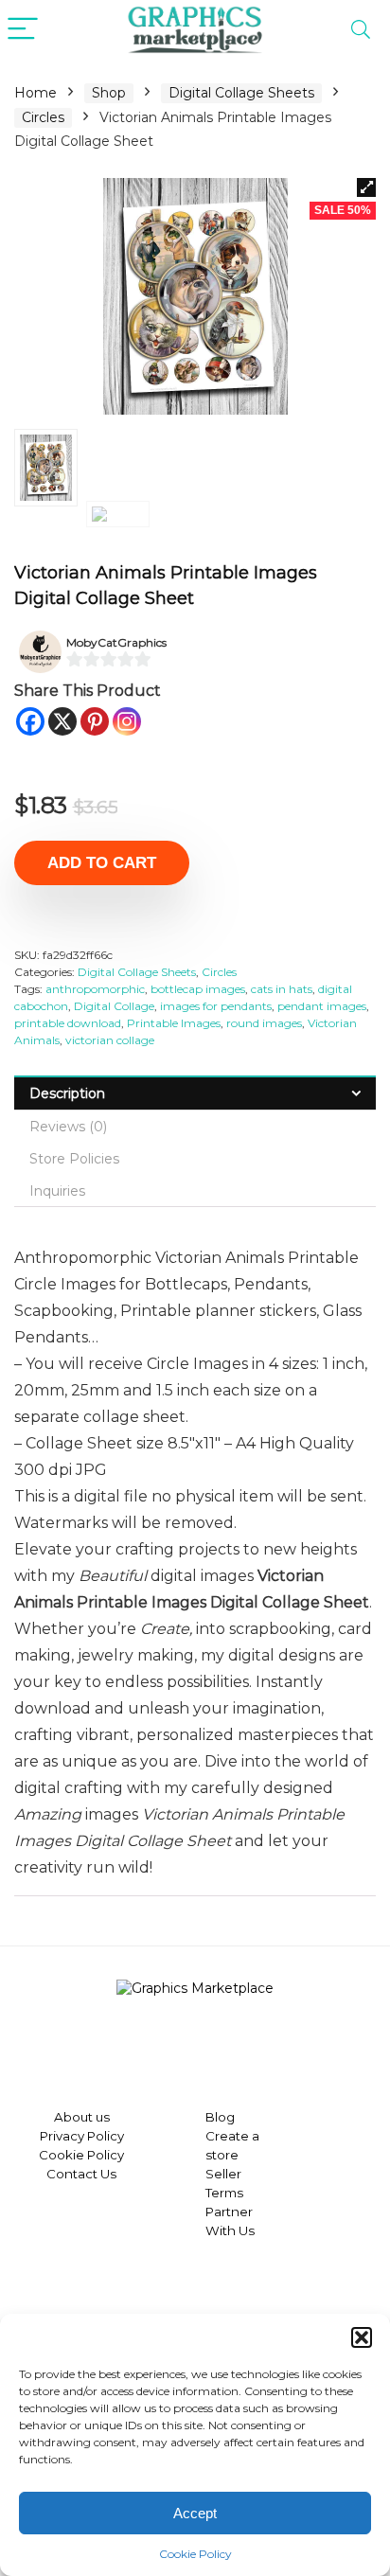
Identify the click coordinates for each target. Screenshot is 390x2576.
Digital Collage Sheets (241, 93)
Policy (104, 2136)
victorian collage (110, 1040)
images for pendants (216, 1006)
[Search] (361, 30)
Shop (109, 93)
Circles (43, 117)
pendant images (322, 1006)
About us (82, 2117)
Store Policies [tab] (74, 1159)
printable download (68, 1023)
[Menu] (23, 30)
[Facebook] (30, 721)
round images (264, 1023)
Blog (220, 2117)
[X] (62, 721)
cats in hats (282, 989)
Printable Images (174, 1023)
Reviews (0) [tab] (68, 1127)
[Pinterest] (95, 721)
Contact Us (81, 2174)
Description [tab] (67, 1093)
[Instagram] (127, 721)
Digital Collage (114, 1006)
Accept (195, 2513)
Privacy (62, 2136)
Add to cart (102, 863)
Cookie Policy (195, 2554)
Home (35, 93)
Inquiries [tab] (57, 1191)
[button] (362, 2337)
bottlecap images (198, 989)
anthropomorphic (95, 989)
